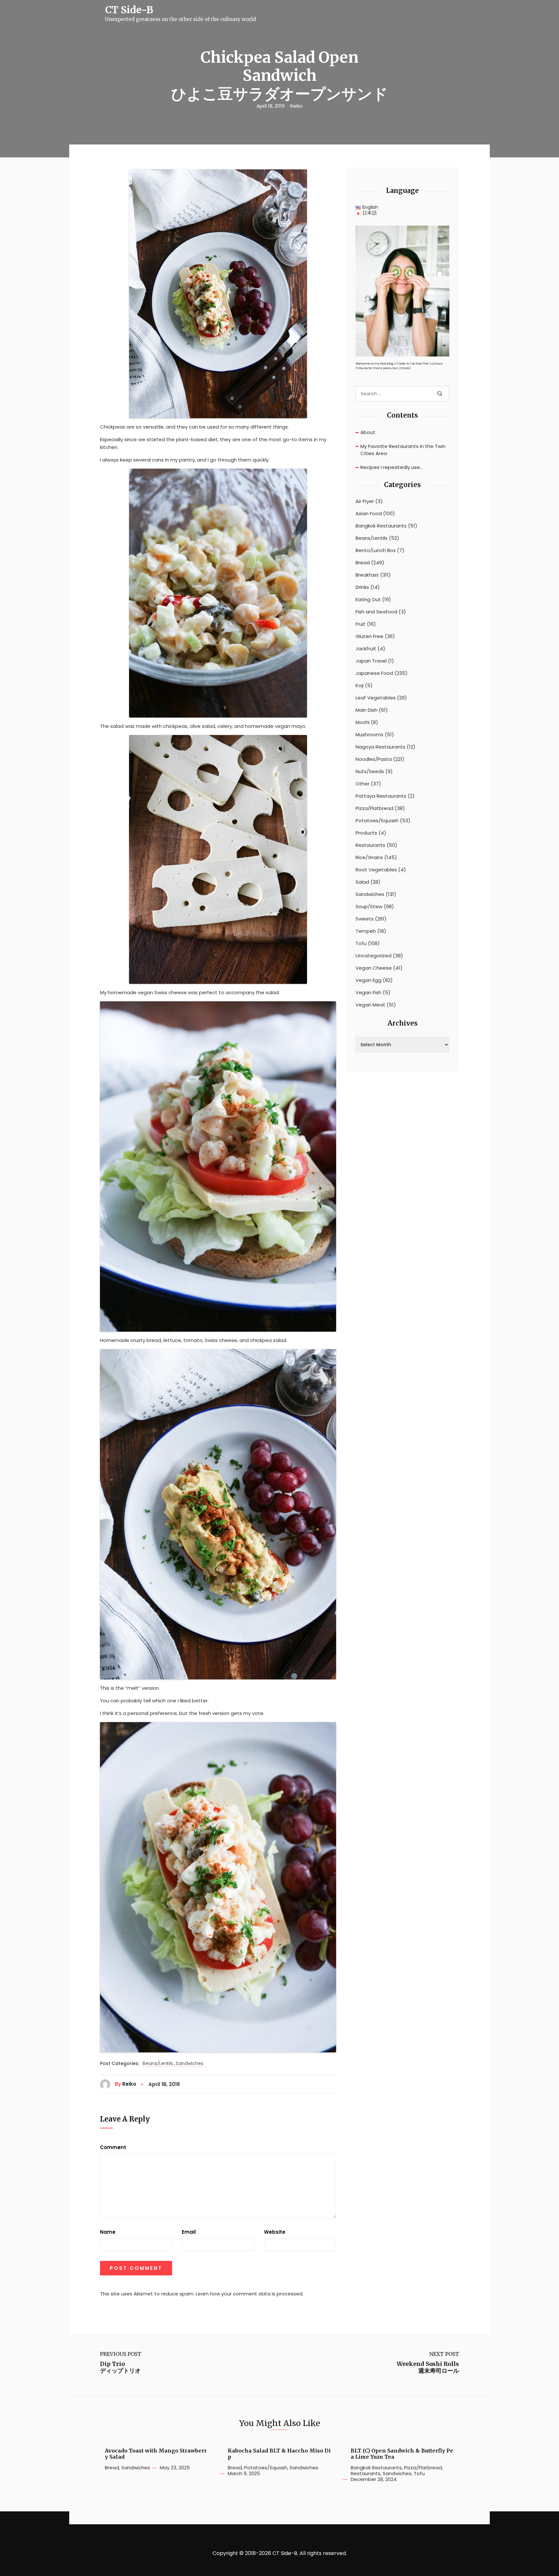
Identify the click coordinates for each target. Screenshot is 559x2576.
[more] (405, 368)
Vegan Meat (370, 1005)
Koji (360, 686)
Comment (113, 2147)
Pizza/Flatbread (374, 808)
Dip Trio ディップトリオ (120, 2367)
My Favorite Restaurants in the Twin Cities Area (403, 450)
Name (108, 2232)
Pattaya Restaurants (381, 796)
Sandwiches (190, 2064)
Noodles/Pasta (374, 759)
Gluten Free (369, 636)
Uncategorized (373, 956)
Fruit (361, 624)
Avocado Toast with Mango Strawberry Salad (156, 2454)
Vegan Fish (368, 993)
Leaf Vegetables (376, 698)
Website (275, 2232)
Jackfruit (366, 649)
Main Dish (367, 710)
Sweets (365, 919)
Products (366, 833)
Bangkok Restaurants (381, 526)
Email (189, 2232)
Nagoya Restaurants (380, 747)
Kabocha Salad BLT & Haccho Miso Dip (279, 2454)
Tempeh (366, 931)
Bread (363, 563)
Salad (362, 882)
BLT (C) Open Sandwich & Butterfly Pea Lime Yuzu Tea (402, 2454)
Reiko (296, 106)
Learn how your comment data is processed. (250, 2294)
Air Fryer (365, 501)
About (368, 432)
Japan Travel (371, 661)
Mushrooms (369, 735)
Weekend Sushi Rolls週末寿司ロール (428, 2367)
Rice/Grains (369, 857)
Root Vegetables (376, 870)
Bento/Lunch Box (376, 550)
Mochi (362, 722)
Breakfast (367, 575)
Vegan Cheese (374, 968)
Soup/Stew (369, 907)
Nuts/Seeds (370, 772)
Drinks (362, 587)
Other (362, 784)
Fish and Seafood (376, 612)
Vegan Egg (368, 980)
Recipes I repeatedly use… (392, 467)
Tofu (361, 943)
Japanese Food (374, 673)
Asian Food (369, 514)
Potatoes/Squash (377, 821)
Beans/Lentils (158, 2064)
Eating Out (368, 600)
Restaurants (370, 845)
